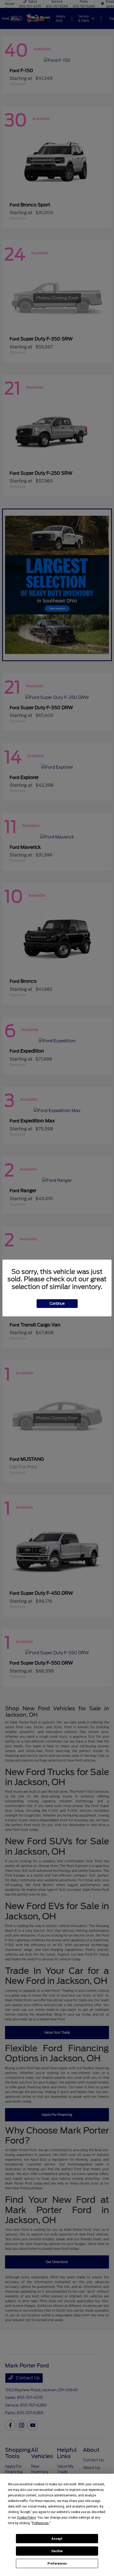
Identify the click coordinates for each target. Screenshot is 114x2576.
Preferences (57, 2564)
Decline (57, 2551)
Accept (57, 2539)
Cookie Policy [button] (26, 2518)
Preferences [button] (40, 2523)
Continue (57, 1304)
